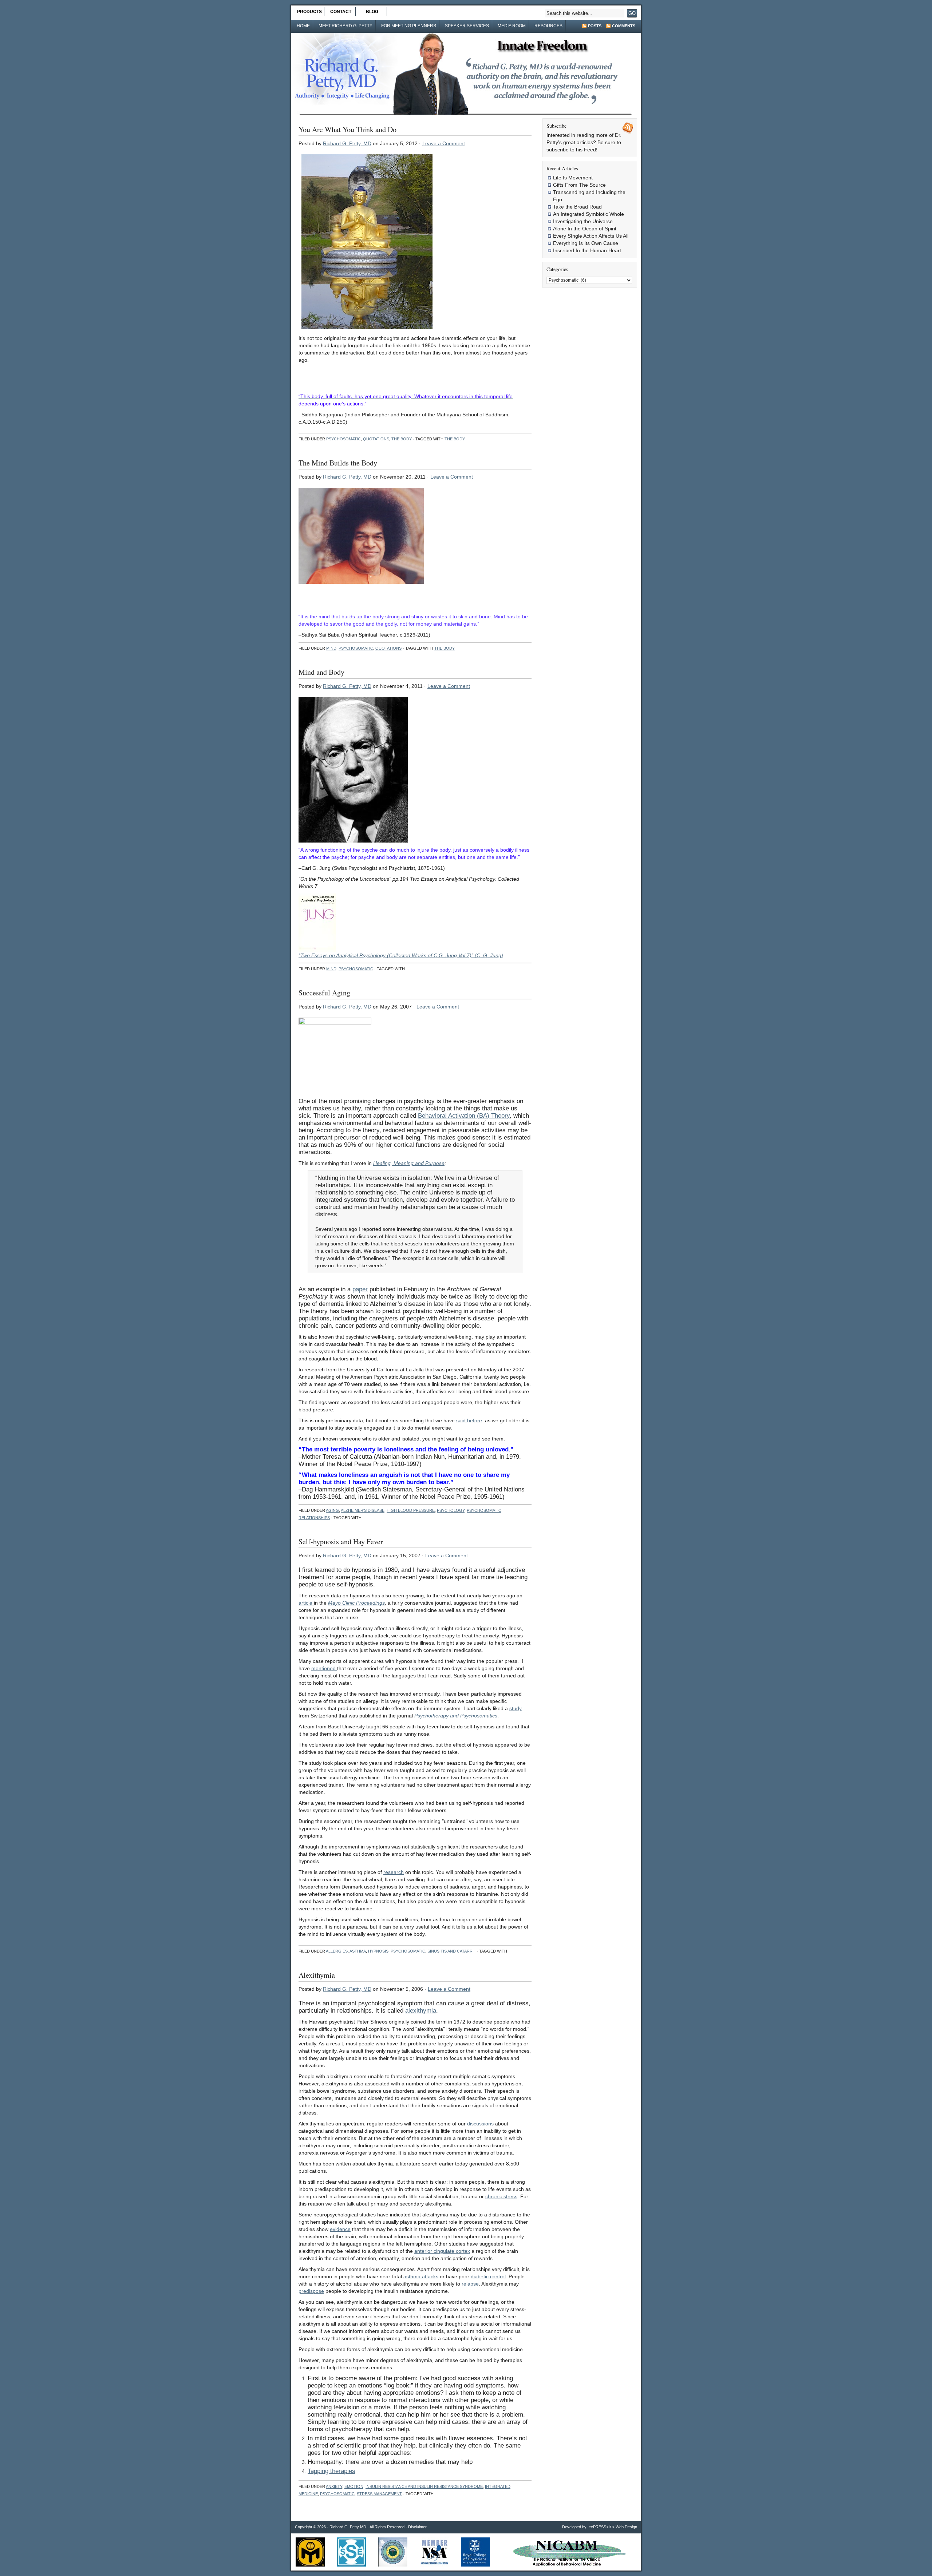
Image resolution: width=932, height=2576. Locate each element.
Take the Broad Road (577, 207)
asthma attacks (421, 2276)
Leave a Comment (444, 143)
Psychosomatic (343, 439)
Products (309, 12)
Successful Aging (324, 993)
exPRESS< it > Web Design (613, 2527)
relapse (470, 2284)
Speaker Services (467, 26)
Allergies (337, 1951)
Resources (548, 26)
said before (469, 1420)
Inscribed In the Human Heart (587, 250)
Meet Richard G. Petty (345, 26)
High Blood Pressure (411, 1510)
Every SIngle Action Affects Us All (591, 236)
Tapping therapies (331, 2471)
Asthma (358, 1951)
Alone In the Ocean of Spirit (585, 229)
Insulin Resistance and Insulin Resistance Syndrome (424, 2486)
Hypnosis (378, 1951)
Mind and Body (321, 672)
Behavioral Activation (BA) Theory (464, 1116)
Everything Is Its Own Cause (586, 243)
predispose (311, 2291)
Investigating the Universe (583, 221)
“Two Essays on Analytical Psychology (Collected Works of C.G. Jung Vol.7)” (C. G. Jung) (401, 955)
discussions (480, 2124)
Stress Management (379, 2494)
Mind (331, 648)
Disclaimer (417, 2527)
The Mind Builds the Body (338, 463)
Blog (372, 12)
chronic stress (501, 2196)
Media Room (512, 26)
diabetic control (488, 2276)
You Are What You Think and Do (347, 129)
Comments (624, 26)
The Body (402, 439)
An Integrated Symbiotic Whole (589, 214)
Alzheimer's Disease (363, 1510)
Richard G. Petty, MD (347, 143)
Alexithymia (317, 1975)
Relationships (314, 1518)
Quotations (376, 439)
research (394, 1872)
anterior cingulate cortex (442, 2251)
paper (360, 1289)
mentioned (324, 1668)
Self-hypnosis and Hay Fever (341, 1541)
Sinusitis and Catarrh (451, 1951)
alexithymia (421, 2011)
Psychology (451, 1510)
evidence (340, 2229)
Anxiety (334, 2486)
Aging (332, 1510)
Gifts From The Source (579, 185)
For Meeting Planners (409, 26)
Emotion (354, 2486)
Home (303, 26)
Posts (595, 26)
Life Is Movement (573, 178)
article (306, 1603)
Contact (341, 12)
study (516, 1708)
